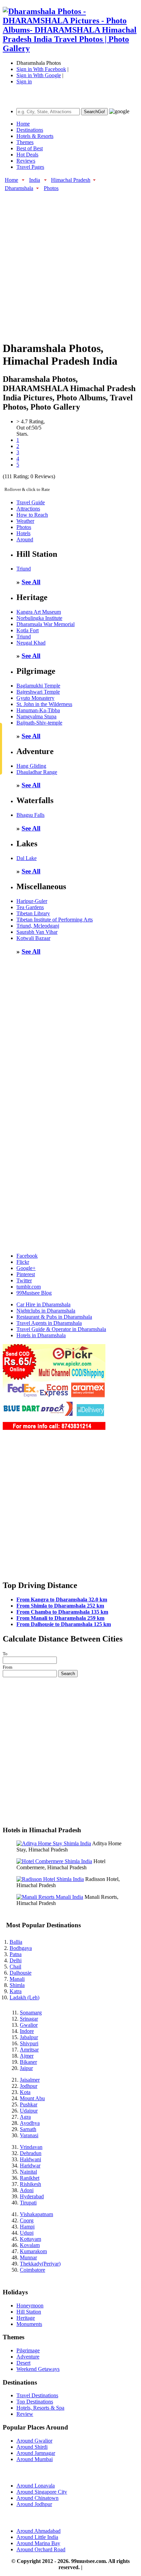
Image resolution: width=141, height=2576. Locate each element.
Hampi (27, 2227)
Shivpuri (29, 2043)
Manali (17, 1979)
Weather (25, 521)
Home (23, 124)
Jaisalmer (30, 2080)
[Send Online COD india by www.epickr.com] (54, 1428)
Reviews (26, 161)
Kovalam (30, 2245)
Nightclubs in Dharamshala (46, 1311)
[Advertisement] (70, 262)
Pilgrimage (28, 2350)
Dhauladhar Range (37, 772)
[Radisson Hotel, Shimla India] (50, 1879)
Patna (16, 1954)
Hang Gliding (31, 766)
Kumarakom (33, 2251)
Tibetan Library (33, 913)
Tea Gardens (30, 907)
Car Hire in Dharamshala (43, 1304)
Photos (51, 188)
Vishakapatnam (36, 2214)
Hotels (23, 533)
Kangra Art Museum (39, 612)
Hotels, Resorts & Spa (40, 2408)
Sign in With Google (39, 75)
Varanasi (29, 2135)
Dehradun (31, 2153)
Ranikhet (30, 2178)
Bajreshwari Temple (38, 692)
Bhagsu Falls (30, 815)
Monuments (29, 2324)
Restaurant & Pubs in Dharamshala (54, 1317)
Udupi (27, 2233)
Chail (15, 1967)
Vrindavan (31, 2147)
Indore (27, 2031)
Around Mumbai (35, 2459)
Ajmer (27, 2056)
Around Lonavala (36, 2486)
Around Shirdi (32, 2447)
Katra (16, 1991)
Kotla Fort (28, 630)
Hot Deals (27, 155)
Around (25, 539)
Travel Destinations (37, 2395)
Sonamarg (31, 2013)
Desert (23, 2363)
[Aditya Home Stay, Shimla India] (54, 1843)
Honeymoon (30, 2306)
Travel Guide (31, 502)
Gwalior (29, 2025)
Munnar (28, 2257)
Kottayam (30, 2239)
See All (31, 582)
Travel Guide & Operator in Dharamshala (61, 1329)
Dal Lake (27, 858)
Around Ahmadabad (39, 2531)
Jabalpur (29, 2037)
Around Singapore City (42, 2492)
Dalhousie (21, 1973)
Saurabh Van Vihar (37, 932)
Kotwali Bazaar (33, 938)
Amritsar (29, 2050)
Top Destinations (35, 2402)
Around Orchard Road (41, 2549)
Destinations (30, 130)
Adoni (27, 2190)
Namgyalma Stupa (36, 716)
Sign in (24, 81)
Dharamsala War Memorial (46, 624)
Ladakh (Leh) (24, 1997)
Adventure (28, 2357)
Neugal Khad (31, 643)
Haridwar (30, 2166)
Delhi (16, 1960)
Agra (25, 2117)
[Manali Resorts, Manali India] (50, 1897)
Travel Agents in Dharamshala (49, 1323)
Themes (25, 142)
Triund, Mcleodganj (38, 926)
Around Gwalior (34, 2441)
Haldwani (30, 2159)
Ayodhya (30, 2123)
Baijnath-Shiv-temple (39, 723)
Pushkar (29, 2104)
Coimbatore (33, 2270)
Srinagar (29, 2019)
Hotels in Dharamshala (41, 1335)
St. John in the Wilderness (44, 704)
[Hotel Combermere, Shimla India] (54, 1861)
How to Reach (32, 515)
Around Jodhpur (34, 2504)
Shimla (17, 1985)
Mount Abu (32, 2098)
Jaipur (26, 2068)
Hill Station (29, 2312)
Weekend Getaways (38, 2369)
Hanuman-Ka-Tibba (38, 710)
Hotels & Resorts (35, 136)
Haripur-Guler (32, 901)
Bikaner (28, 2062)
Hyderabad (32, 2196)
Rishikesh (30, 2184)
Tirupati (28, 2203)
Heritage (26, 2318)
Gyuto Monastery (35, 698)
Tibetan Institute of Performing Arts (55, 920)
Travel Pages (30, 167)
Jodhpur (29, 2086)
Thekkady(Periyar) (40, 2264)
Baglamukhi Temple (38, 686)
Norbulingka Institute (39, 618)
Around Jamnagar (36, 2453)
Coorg (27, 2220)
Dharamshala (19, 188)
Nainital (28, 2172)
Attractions (28, 509)
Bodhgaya (21, 1948)
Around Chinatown (37, 2498)
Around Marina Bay (38, 2543)
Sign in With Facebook (41, 69)
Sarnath (28, 2129)
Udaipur (29, 2111)
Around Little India (37, 2537)
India (35, 180)
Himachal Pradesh (71, 180)
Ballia (16, 1942)
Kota (25, 2092)
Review (25, 2414)
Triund (24, 569)
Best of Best (30, 148)
